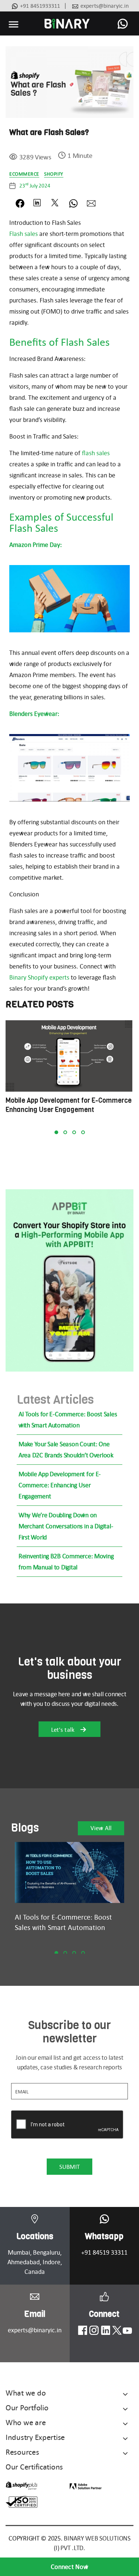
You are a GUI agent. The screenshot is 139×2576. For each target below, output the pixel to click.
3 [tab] (74, 1132)
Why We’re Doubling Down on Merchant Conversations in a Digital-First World (66, 1526)
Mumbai (19, 2252)
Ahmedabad (24, 2262)
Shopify (54, 174)
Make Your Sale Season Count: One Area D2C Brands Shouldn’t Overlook (66, 1450)
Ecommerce (24, 174)
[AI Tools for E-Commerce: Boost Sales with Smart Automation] (69, 1873)
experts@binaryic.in (105, 6)
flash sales (96, 453)
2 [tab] (65, 1132)
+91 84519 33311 (104, 2252)
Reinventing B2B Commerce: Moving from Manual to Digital (66, 1562)
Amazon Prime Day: (36, 545)
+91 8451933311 (40, 6)
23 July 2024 (35, 186)
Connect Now (69, 2567)
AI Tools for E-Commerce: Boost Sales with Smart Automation (68, 1420)
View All (101, 1828)
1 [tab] (56, 1132)
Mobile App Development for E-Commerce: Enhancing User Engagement (60, 1485)
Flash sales (24, 234)
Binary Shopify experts (39, 977)
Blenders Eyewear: (34, 714)
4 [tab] (83, 1132)
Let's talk (64, 1730)
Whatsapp (104, 2236)
